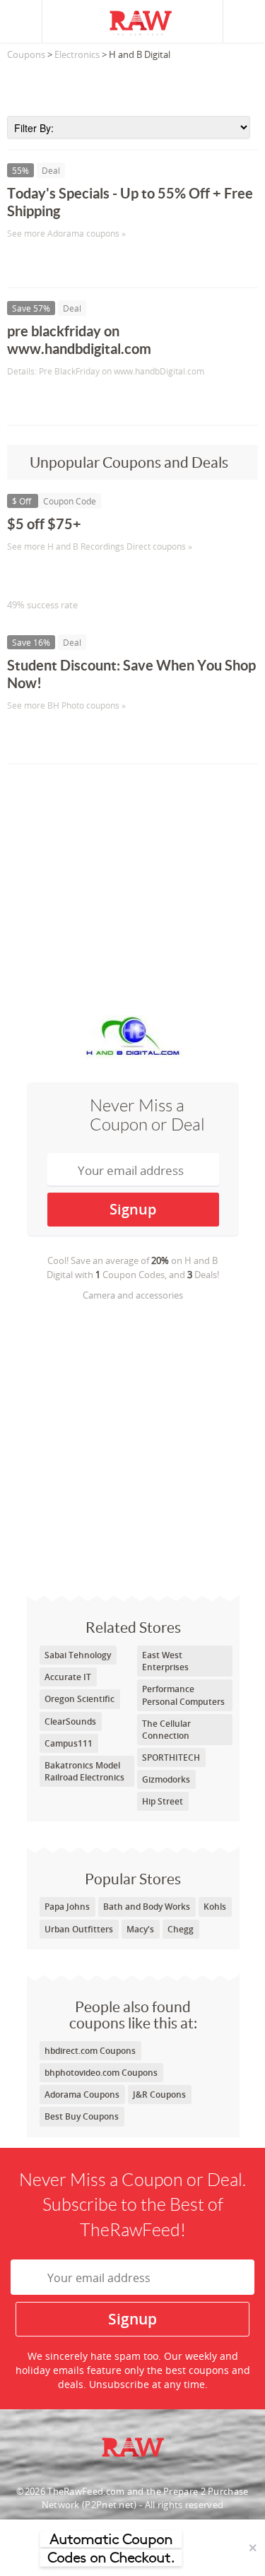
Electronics (77, 54)
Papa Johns (67, 1907)
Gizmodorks (166, 1779)
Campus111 (69, 1743)
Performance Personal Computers (183, 1695)
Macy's (140, 1929)
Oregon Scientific (79, 1699)
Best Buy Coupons (82, 2116)
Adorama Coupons (82, 2095)
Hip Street (163, 1801)
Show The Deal (58, 262)
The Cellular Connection (166, 1730)
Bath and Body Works (147, 1907)
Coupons (26, 54)
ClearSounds (70, 1721)
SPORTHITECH (171, 1757)
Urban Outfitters (79, 1929)
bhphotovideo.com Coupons (101, 2073)
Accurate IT (68, 1677)
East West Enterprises (165, 1661)
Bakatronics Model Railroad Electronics (84, 1771)
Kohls (215, 1907)
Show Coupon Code (71, 575)
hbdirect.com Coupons (90, 2051)
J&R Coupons (159, 2095)
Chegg (181, 1929)
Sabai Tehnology (78, 1655)
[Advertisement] (132, 84)
